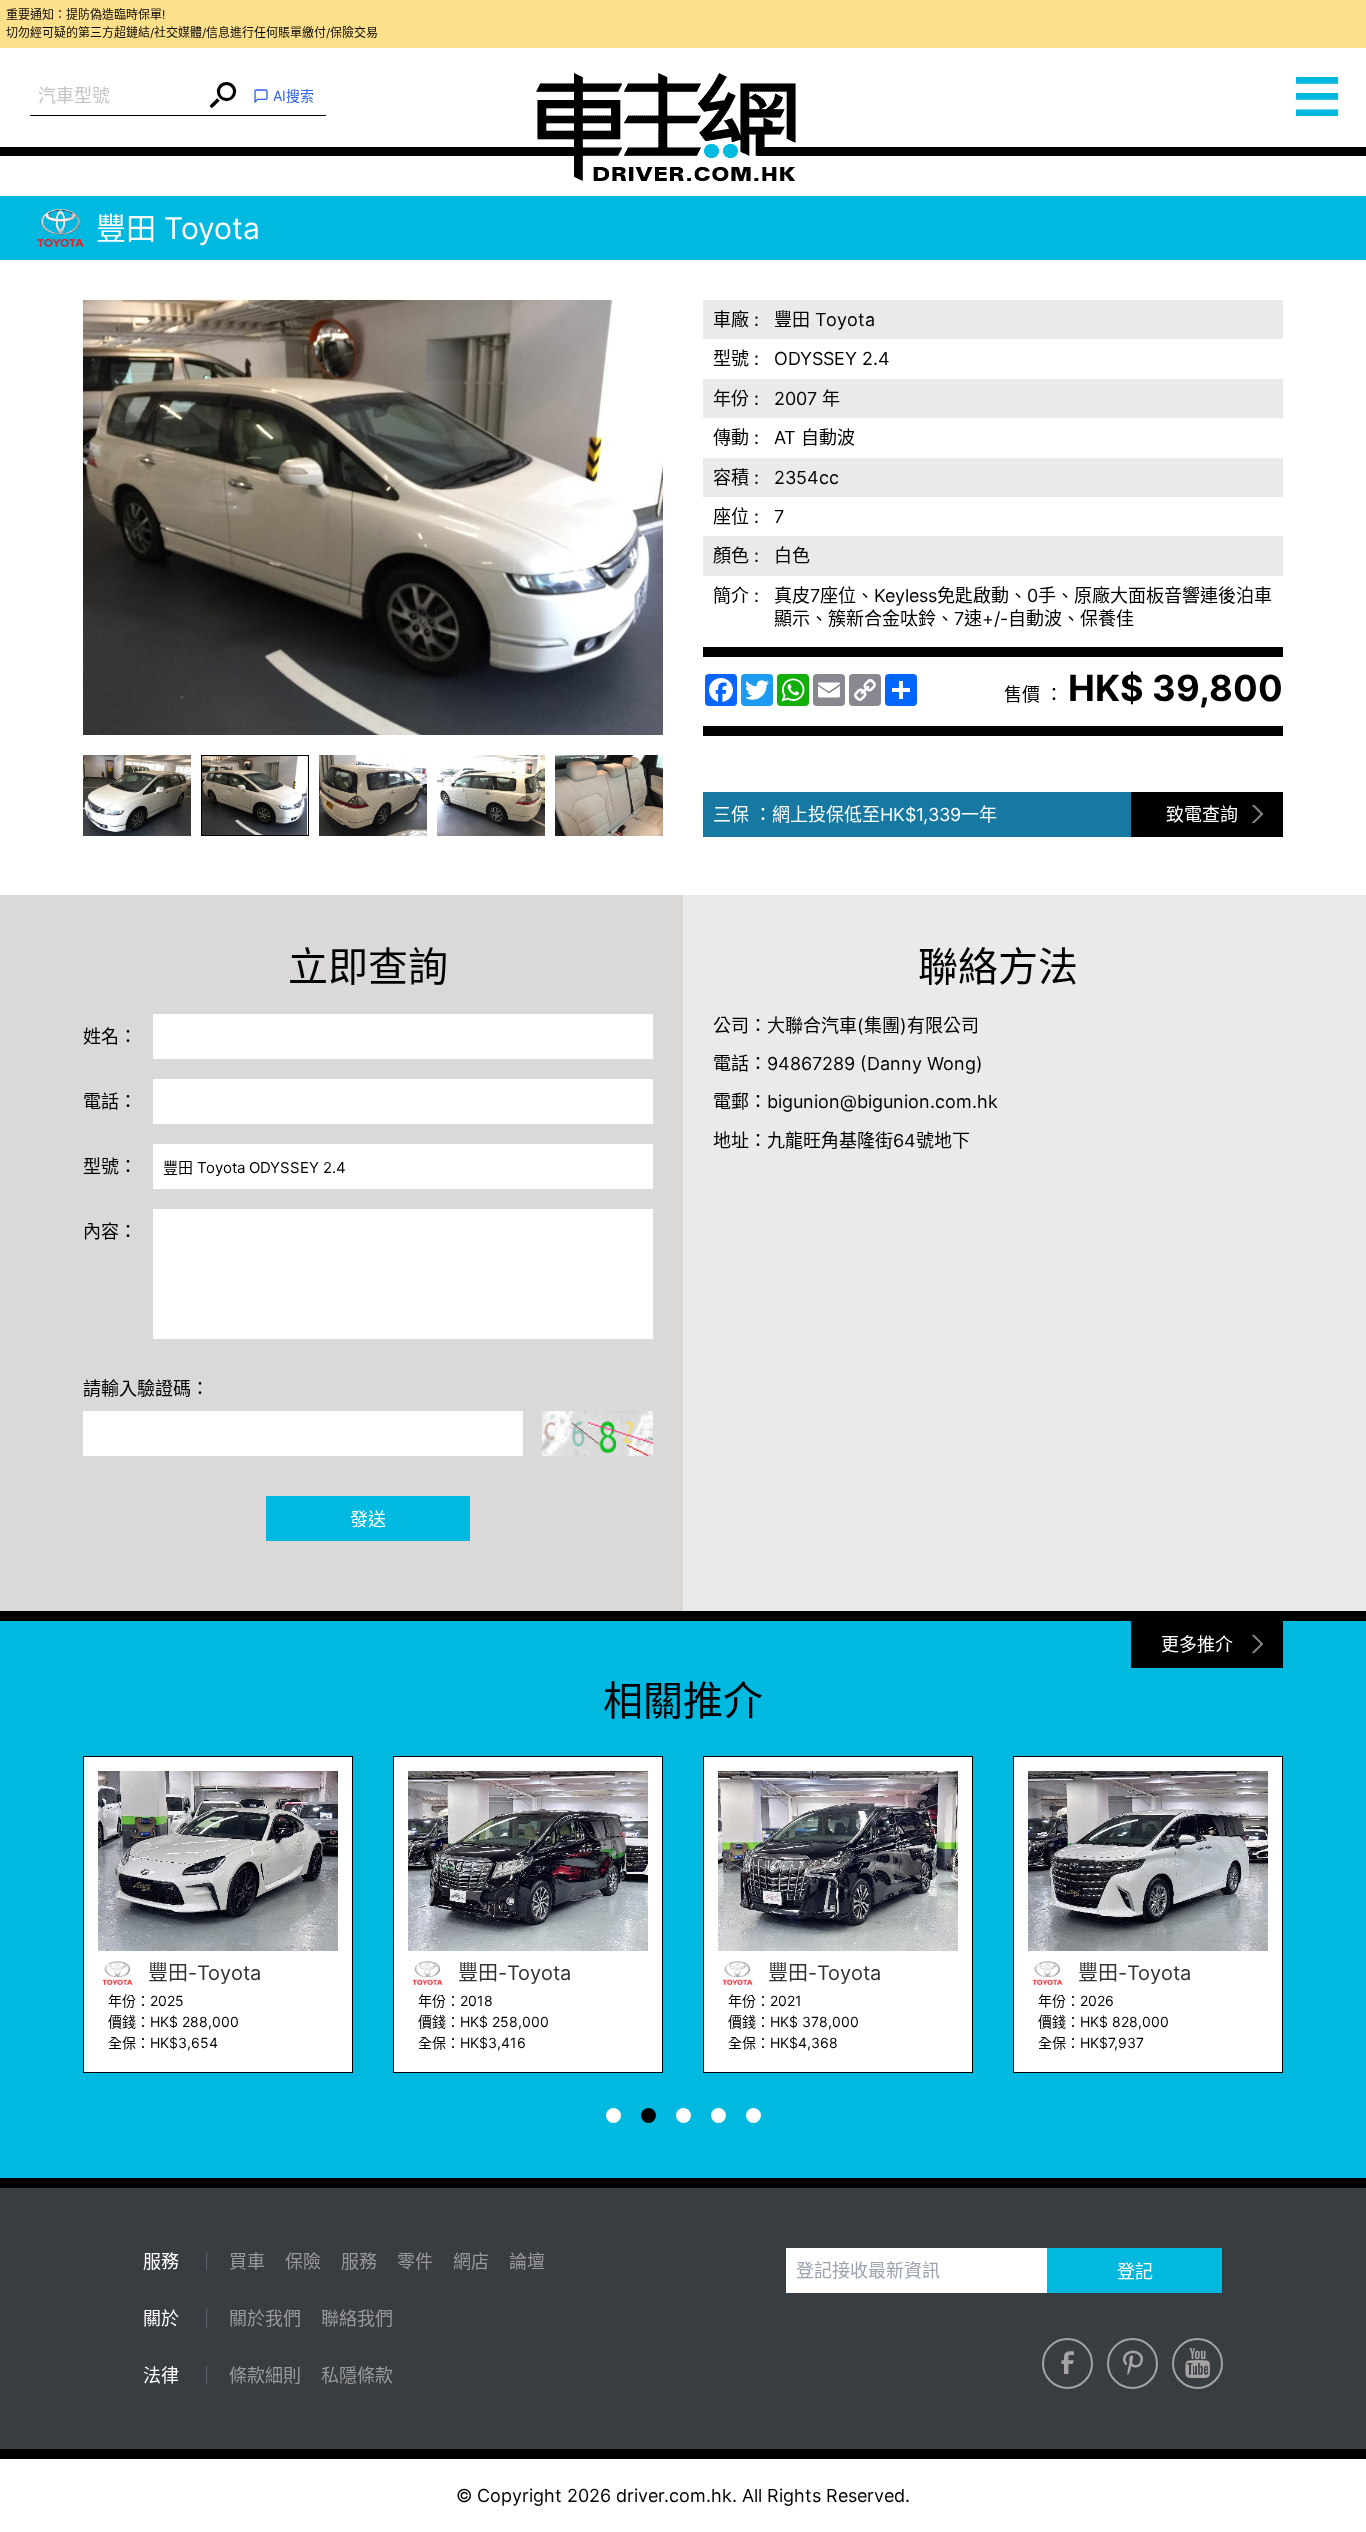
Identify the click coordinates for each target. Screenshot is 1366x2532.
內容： (110, 1231)
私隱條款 (357, 2375)
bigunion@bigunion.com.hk (882, 1101)
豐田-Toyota (201, 1973)
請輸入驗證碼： (146, 1388)
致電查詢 (1202, 814)
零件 (415, 2261)
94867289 (811, 1063)
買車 (247, 2261)
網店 (471, 2261)
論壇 (527, 2261)
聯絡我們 (357, 2318)
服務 (359, 2261)
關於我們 (265, 2318)
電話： (110, 1101)
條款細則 (265, 2375)
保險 (303, 2261)
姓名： (110, 1036)
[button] (137, 795)
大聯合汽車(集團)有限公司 (873, 1025)
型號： (110, 1166)
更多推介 (1197, 1644)
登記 (1135, 2271)
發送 (368, 1519)
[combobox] (117, 96)
